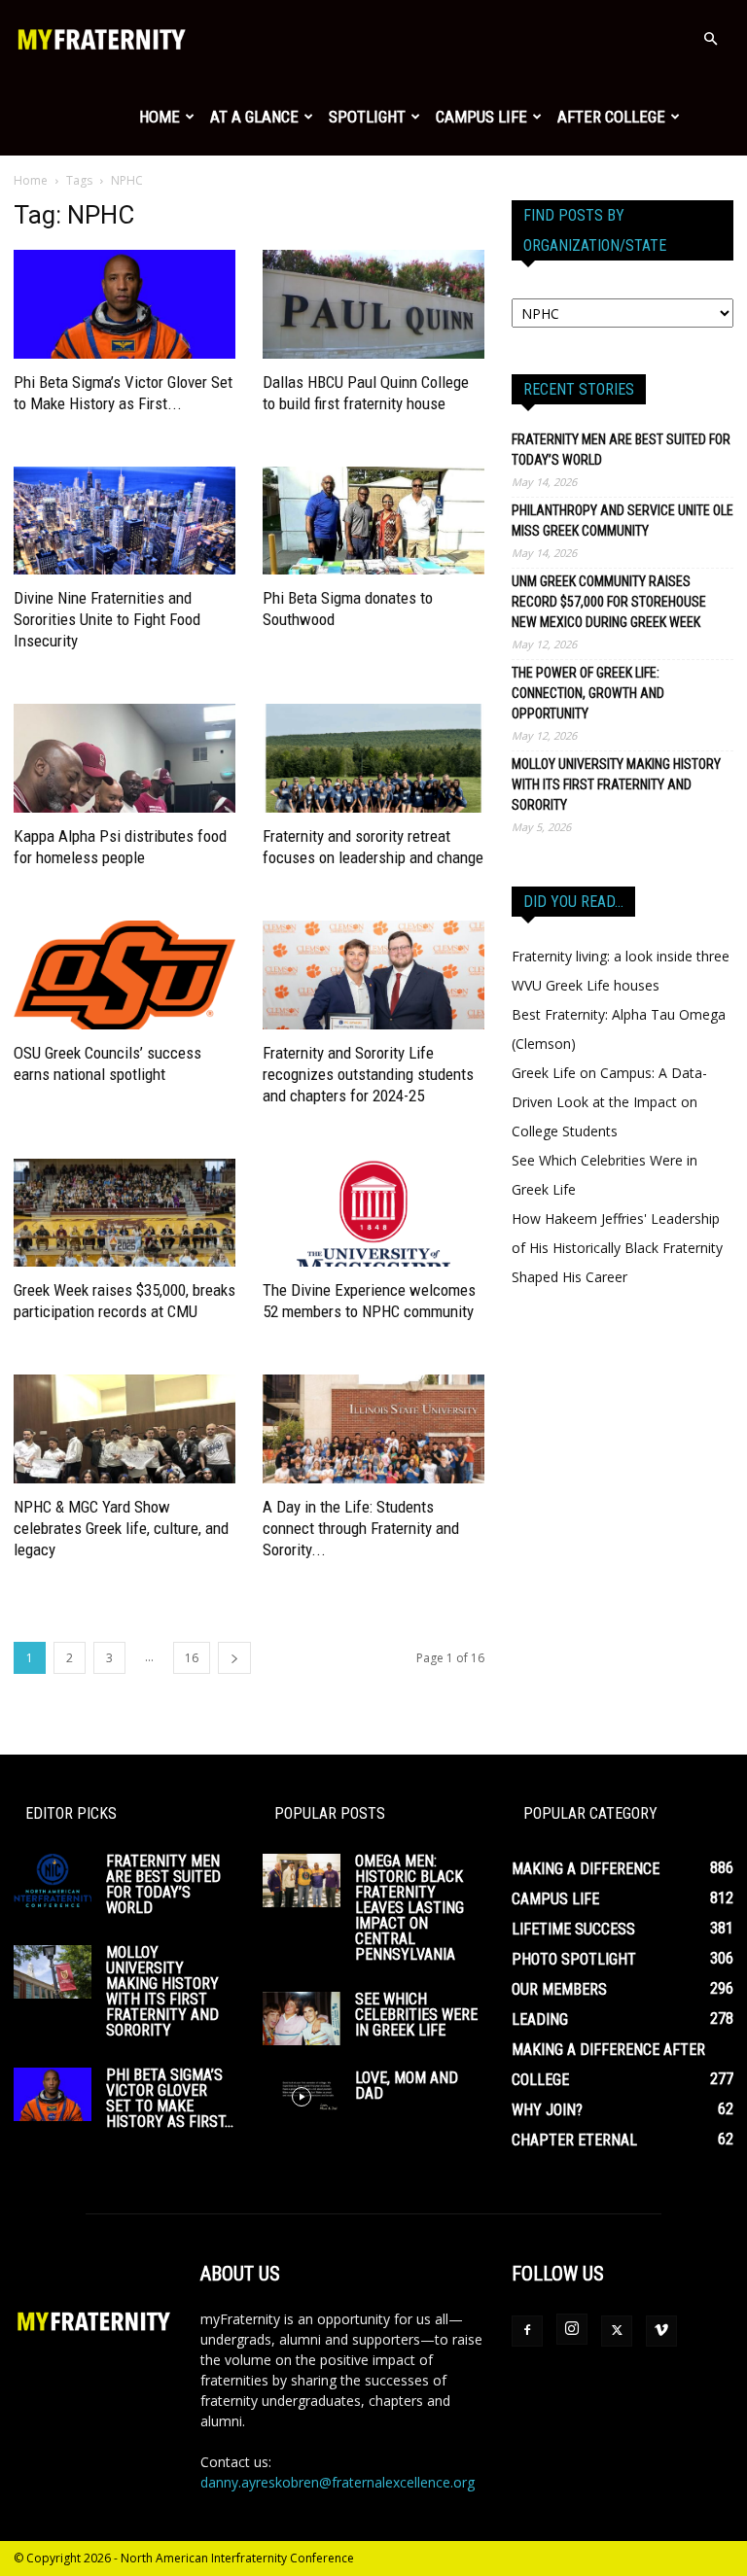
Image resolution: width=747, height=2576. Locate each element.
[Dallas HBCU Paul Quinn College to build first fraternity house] (373, 304)
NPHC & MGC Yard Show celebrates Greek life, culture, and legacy (121, 1528)
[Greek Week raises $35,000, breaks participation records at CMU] (124, 1213)
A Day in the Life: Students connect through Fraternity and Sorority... (361, 1528)
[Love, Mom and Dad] (302, 2097)
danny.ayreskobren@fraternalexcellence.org (338, 2482)
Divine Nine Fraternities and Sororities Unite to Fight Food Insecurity (107, 619)
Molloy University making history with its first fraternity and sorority (616, 784)
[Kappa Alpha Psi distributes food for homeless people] (124, 758)
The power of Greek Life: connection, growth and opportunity (588, 693)
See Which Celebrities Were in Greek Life (416, 2015)
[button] (710, 39)
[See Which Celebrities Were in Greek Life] (302, 2019)
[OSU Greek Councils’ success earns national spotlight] (124, 975)
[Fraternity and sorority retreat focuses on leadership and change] (373, 758)
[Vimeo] (661, 2331)
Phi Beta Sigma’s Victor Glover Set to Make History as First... (170, 2098)
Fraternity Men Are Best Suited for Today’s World (621, 450)
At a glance (254, 117)
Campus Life (481, 117)
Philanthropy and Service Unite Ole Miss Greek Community (622, 521)
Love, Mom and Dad (407, 2086)
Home (160, 117)
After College (611, 117)
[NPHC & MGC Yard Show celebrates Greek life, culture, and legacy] (124, 1429)
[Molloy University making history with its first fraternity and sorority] (53, 1972)
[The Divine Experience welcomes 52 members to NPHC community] (373, 1213)
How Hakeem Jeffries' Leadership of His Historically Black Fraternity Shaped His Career (617, 1248)
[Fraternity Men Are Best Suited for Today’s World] (53, 1880)
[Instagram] (572, 2329)
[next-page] (234, 1658)
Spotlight (367, 117)
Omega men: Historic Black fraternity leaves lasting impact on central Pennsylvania (409, 1908)
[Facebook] (527, 2331)
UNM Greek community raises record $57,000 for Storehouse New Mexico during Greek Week (609, 602)
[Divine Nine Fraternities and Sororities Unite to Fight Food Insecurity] (124, 521)
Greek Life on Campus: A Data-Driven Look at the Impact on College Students (609, 1102)
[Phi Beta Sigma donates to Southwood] (373, 521)
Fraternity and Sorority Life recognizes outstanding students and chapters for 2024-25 (368, 1074)
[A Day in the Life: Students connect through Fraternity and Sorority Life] (373, 1429)
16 (192, 1658)
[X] (617, 2331)
